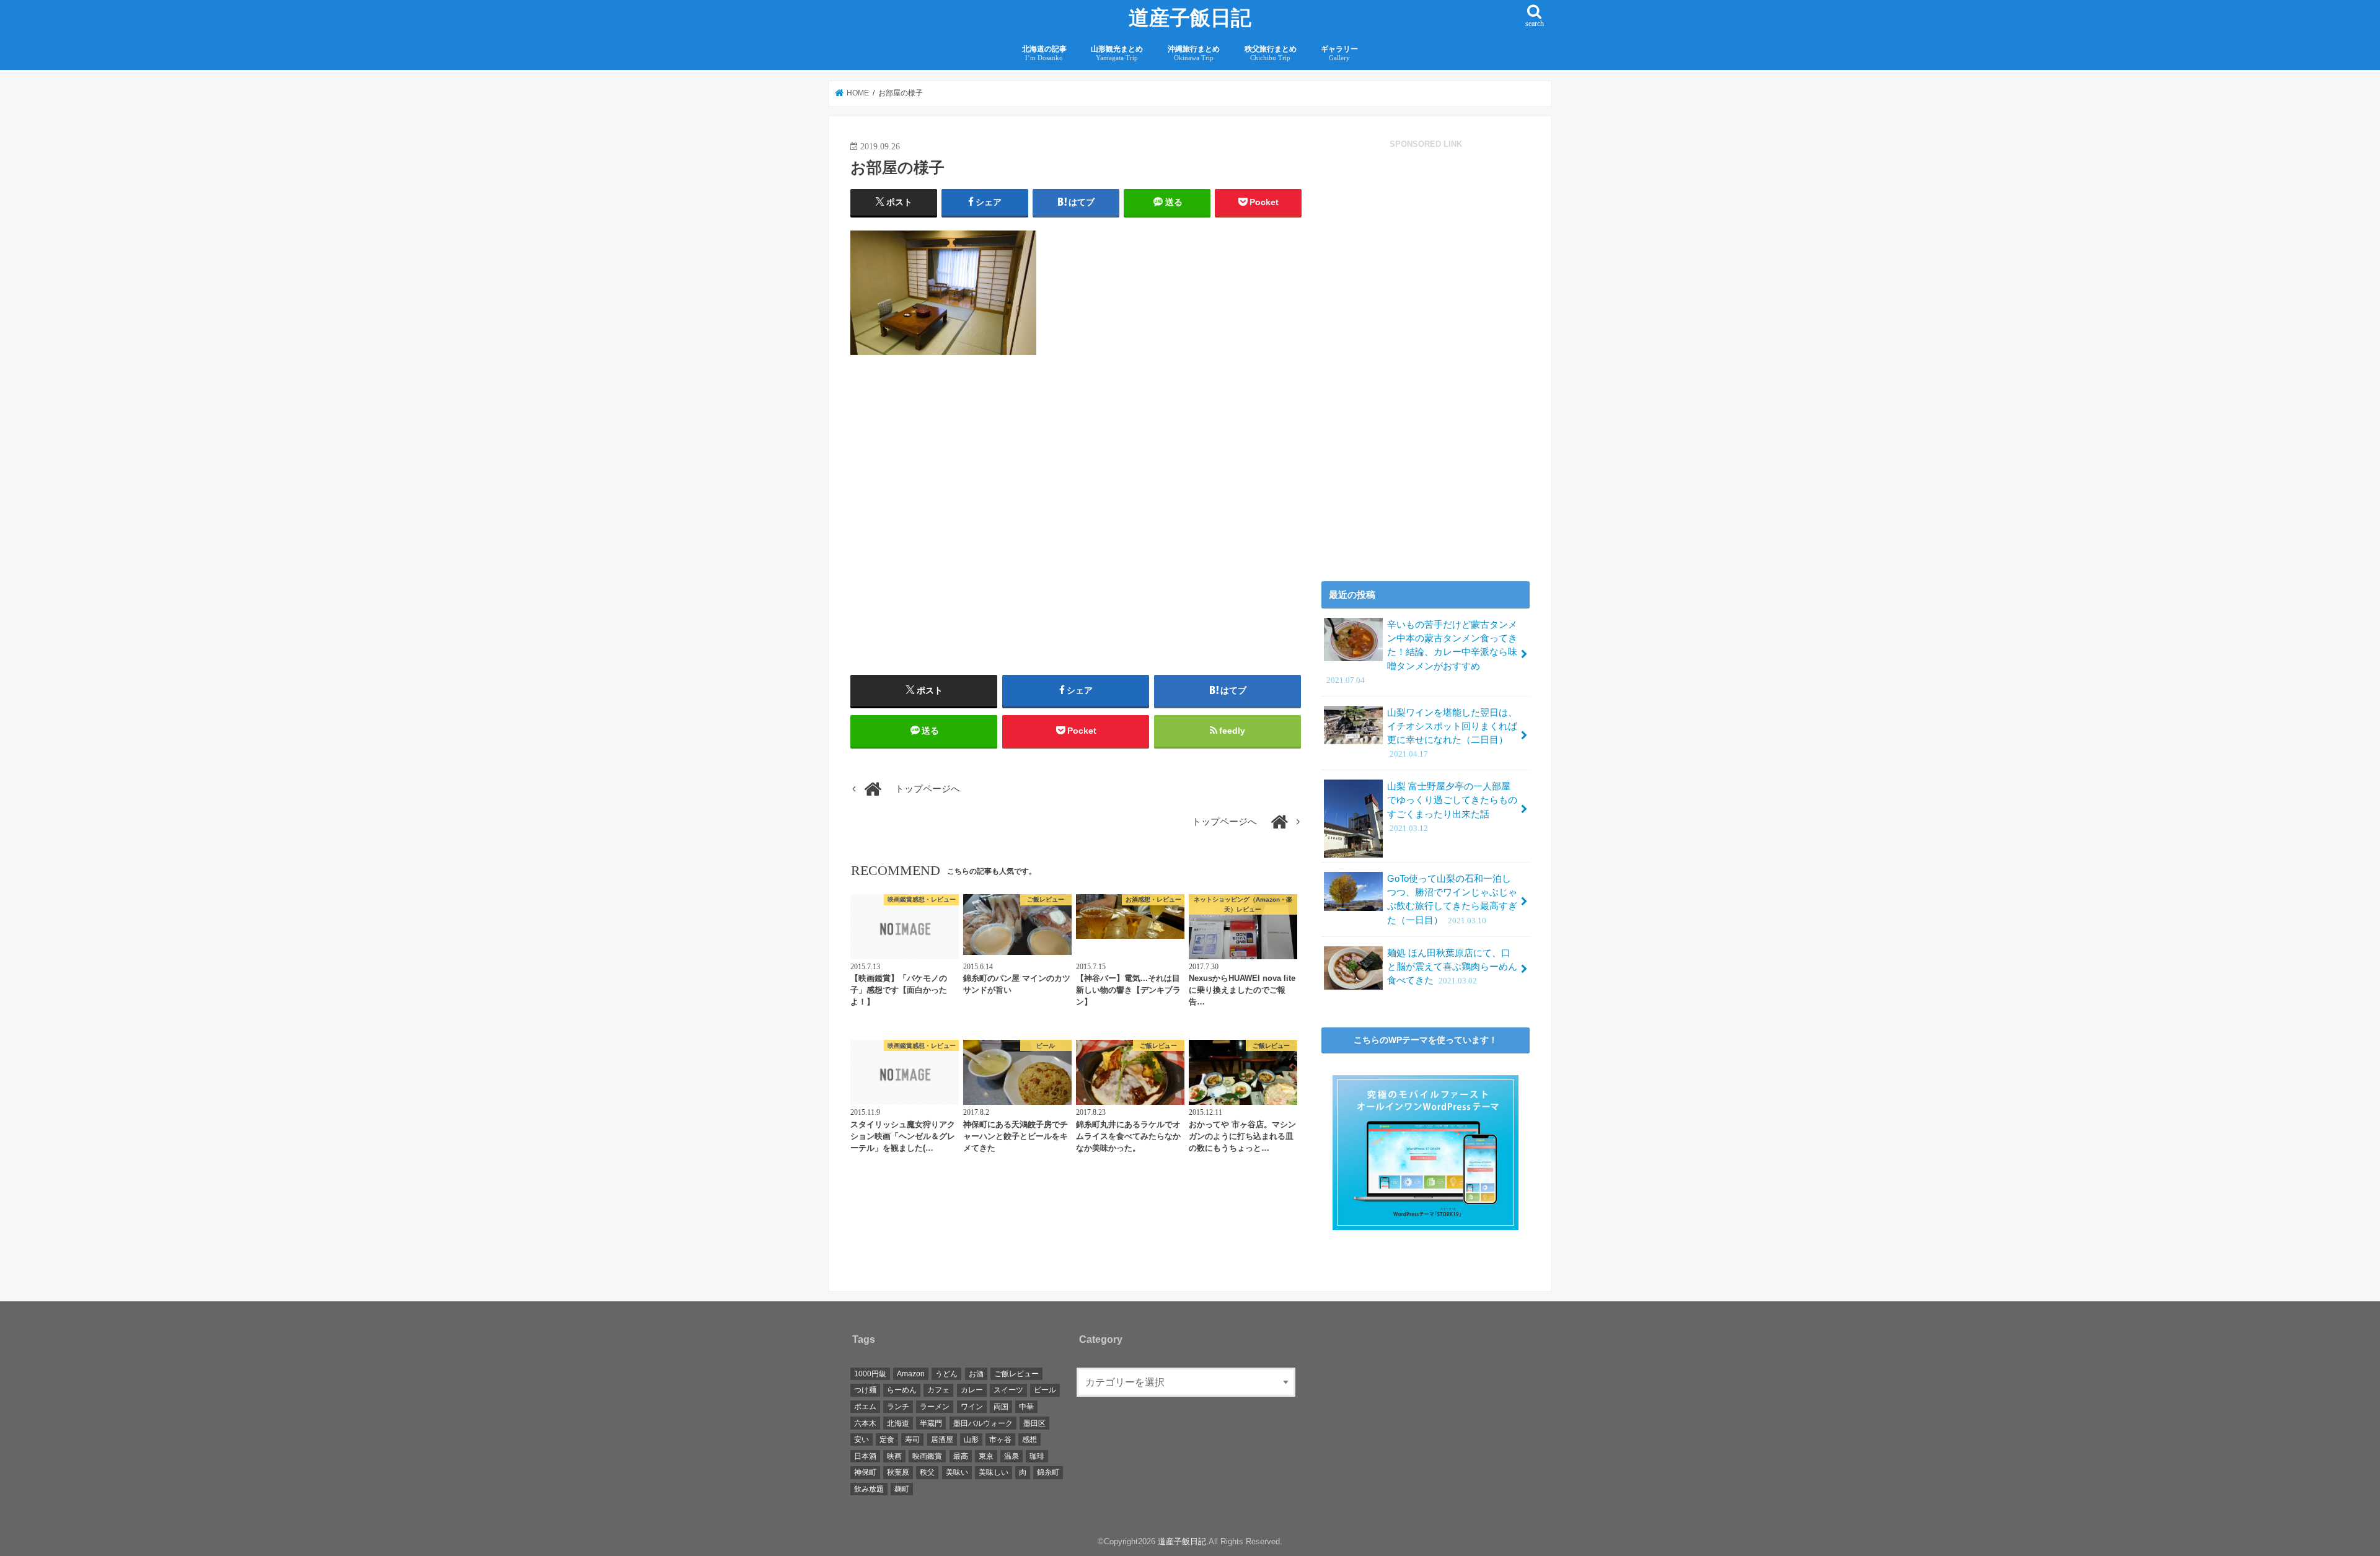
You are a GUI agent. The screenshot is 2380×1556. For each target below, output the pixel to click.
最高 (961, 1456)
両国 (1001, 1407)
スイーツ (1008, 1390)
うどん (946, 1374)
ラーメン (935, 1407)
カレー (972, 1390)
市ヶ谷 (1000, 1440)
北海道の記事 (1044, 53)
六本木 (865, 1423)
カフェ (938, 1390)
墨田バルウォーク (983, 1423)
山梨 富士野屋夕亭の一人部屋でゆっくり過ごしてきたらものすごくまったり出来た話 (1452, 807)
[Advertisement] (960, 535)
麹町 (902, 1489)
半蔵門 (931, 1423)
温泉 (1011, 1456)
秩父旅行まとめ (1271, 53)
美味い (957, 1472)
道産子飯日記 (1190, 18)
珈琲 (1037, 1456)
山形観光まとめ (1117, 53)
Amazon (911, 1374)
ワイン (972, 1407)
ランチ (898, 1407)
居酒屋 (942, 1440)
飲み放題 (869, 1489)
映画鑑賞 (927, 1456)
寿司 (912, 1440)
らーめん (902, 1390)
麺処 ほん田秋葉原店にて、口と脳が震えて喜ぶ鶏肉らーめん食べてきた (1452, 967)
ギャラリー (1339, 53)
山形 (971, 1440)
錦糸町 (1048, 1472)
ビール (1045, 1390)
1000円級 (870, 1374)
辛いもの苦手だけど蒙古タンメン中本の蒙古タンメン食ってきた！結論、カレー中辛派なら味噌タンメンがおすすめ (1422, 652)
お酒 (976, 1374)
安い (862, 1440)
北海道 (898, 1423)
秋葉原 (898, 1472)
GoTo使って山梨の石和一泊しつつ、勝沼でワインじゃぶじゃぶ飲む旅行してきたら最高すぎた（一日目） (1452, 899)
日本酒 (865, 1456)
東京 (986, 1456)
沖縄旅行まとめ (1194, 53)
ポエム (865, 1407)
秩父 (927, 1472)
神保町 (865, 1472)
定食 (887, 1440)
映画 (894, 1456)
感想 (1029, 1440)
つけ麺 (865, 1390)
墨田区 (1034, 1423)
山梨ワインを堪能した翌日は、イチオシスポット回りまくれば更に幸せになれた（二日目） (1452, 733)
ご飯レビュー (1016, 1374)
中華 (1026, 1407)
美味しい (994, 1472)
